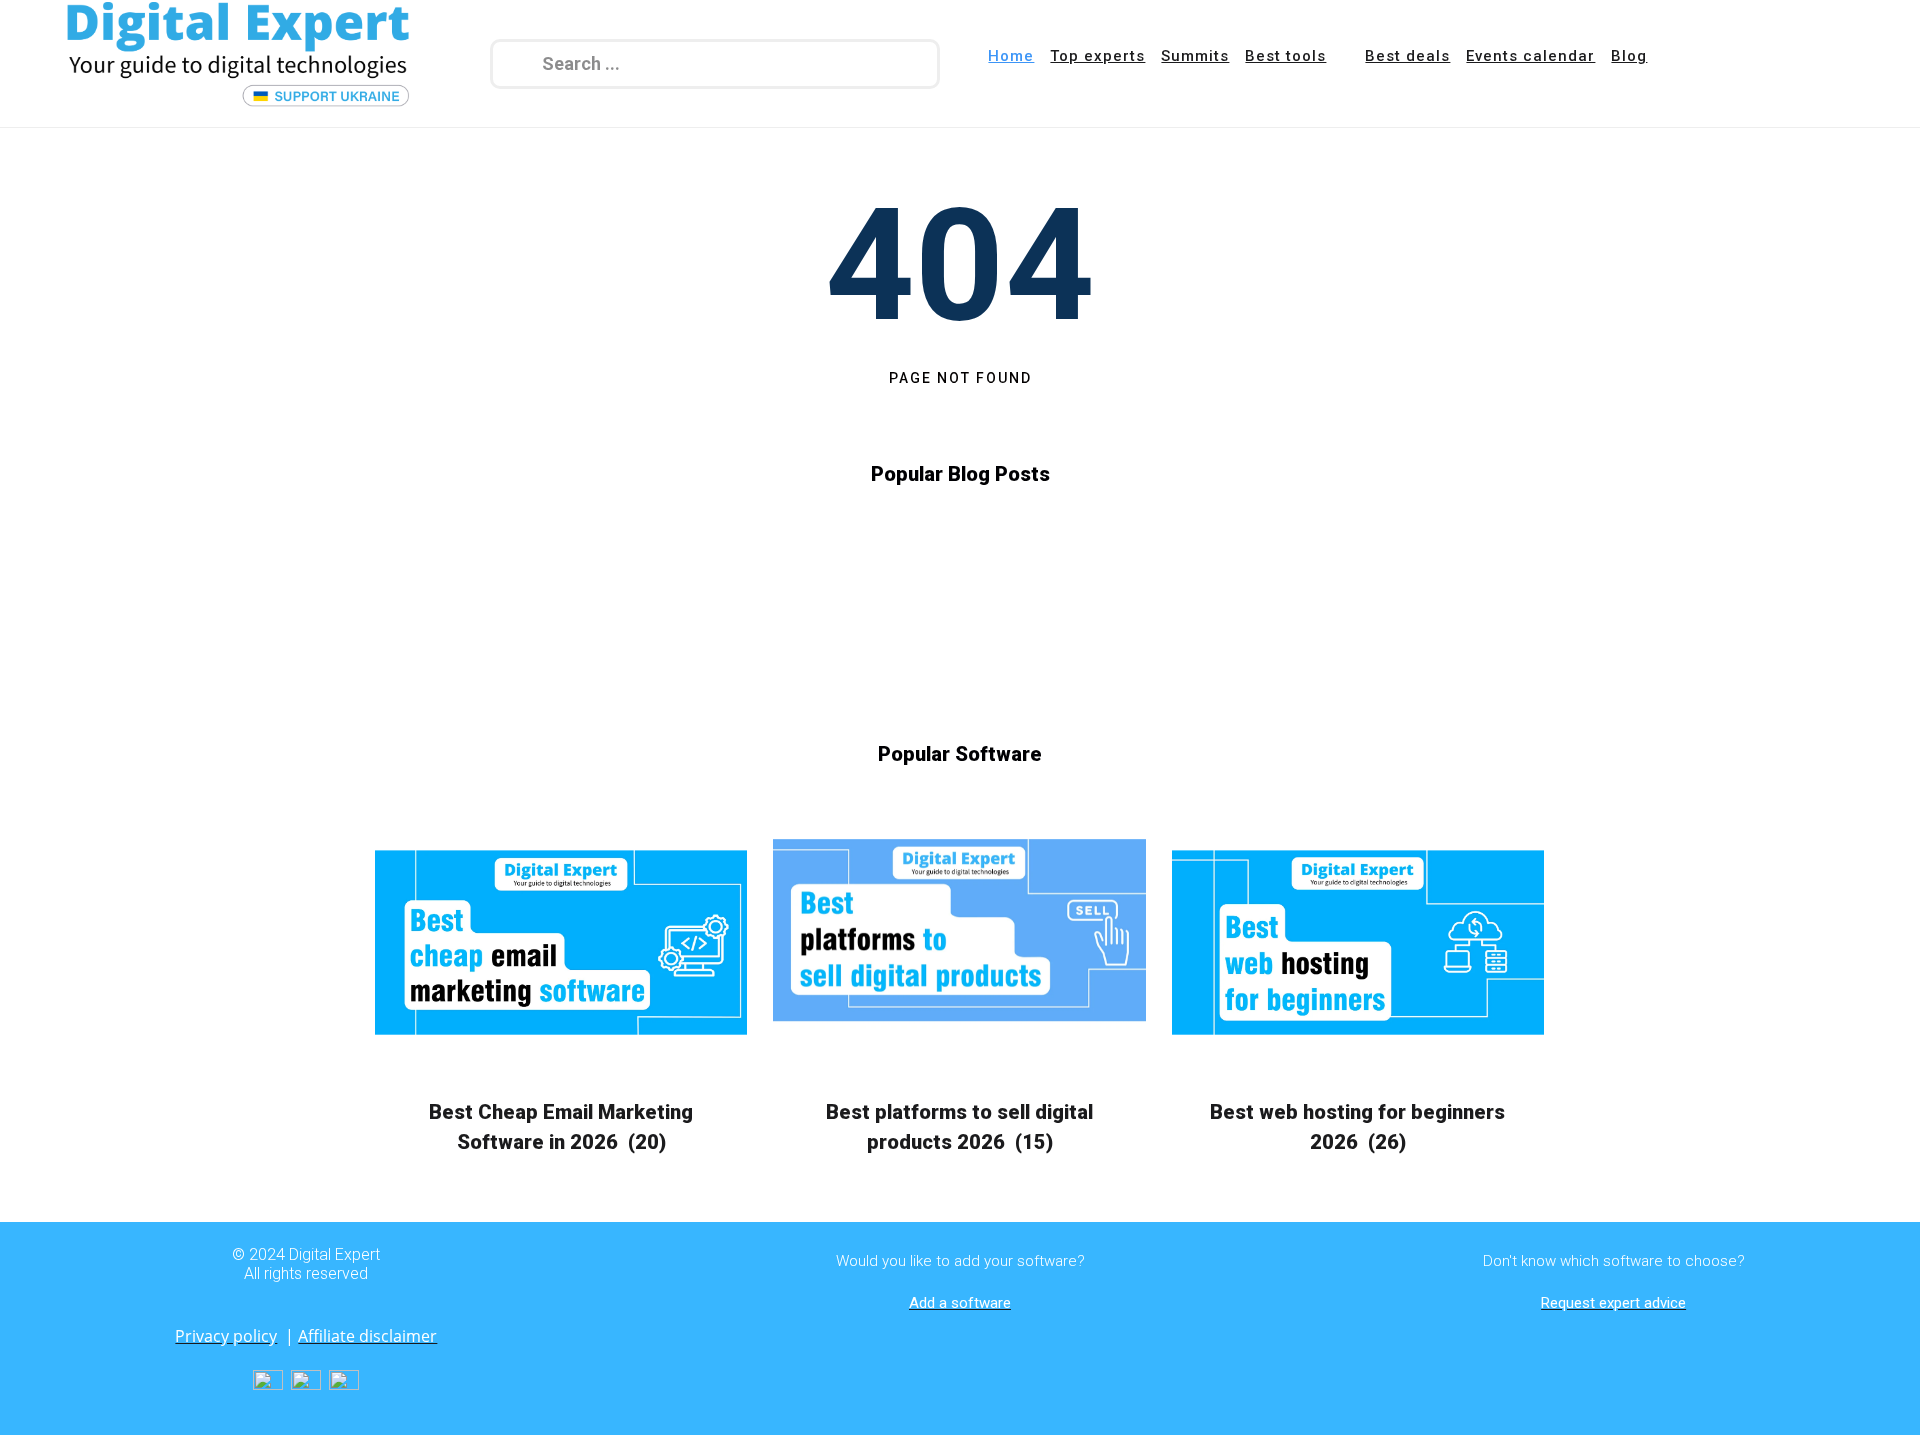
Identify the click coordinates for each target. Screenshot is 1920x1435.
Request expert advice (1613, 1303)
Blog (1629, 56)
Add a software (960, 1303)
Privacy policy (226, 1336)
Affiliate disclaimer (367, 1336)
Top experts (1097, 56)
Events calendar (1530, 56)
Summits (1195, 56)
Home (1011, 56)
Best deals (1407, 56)
